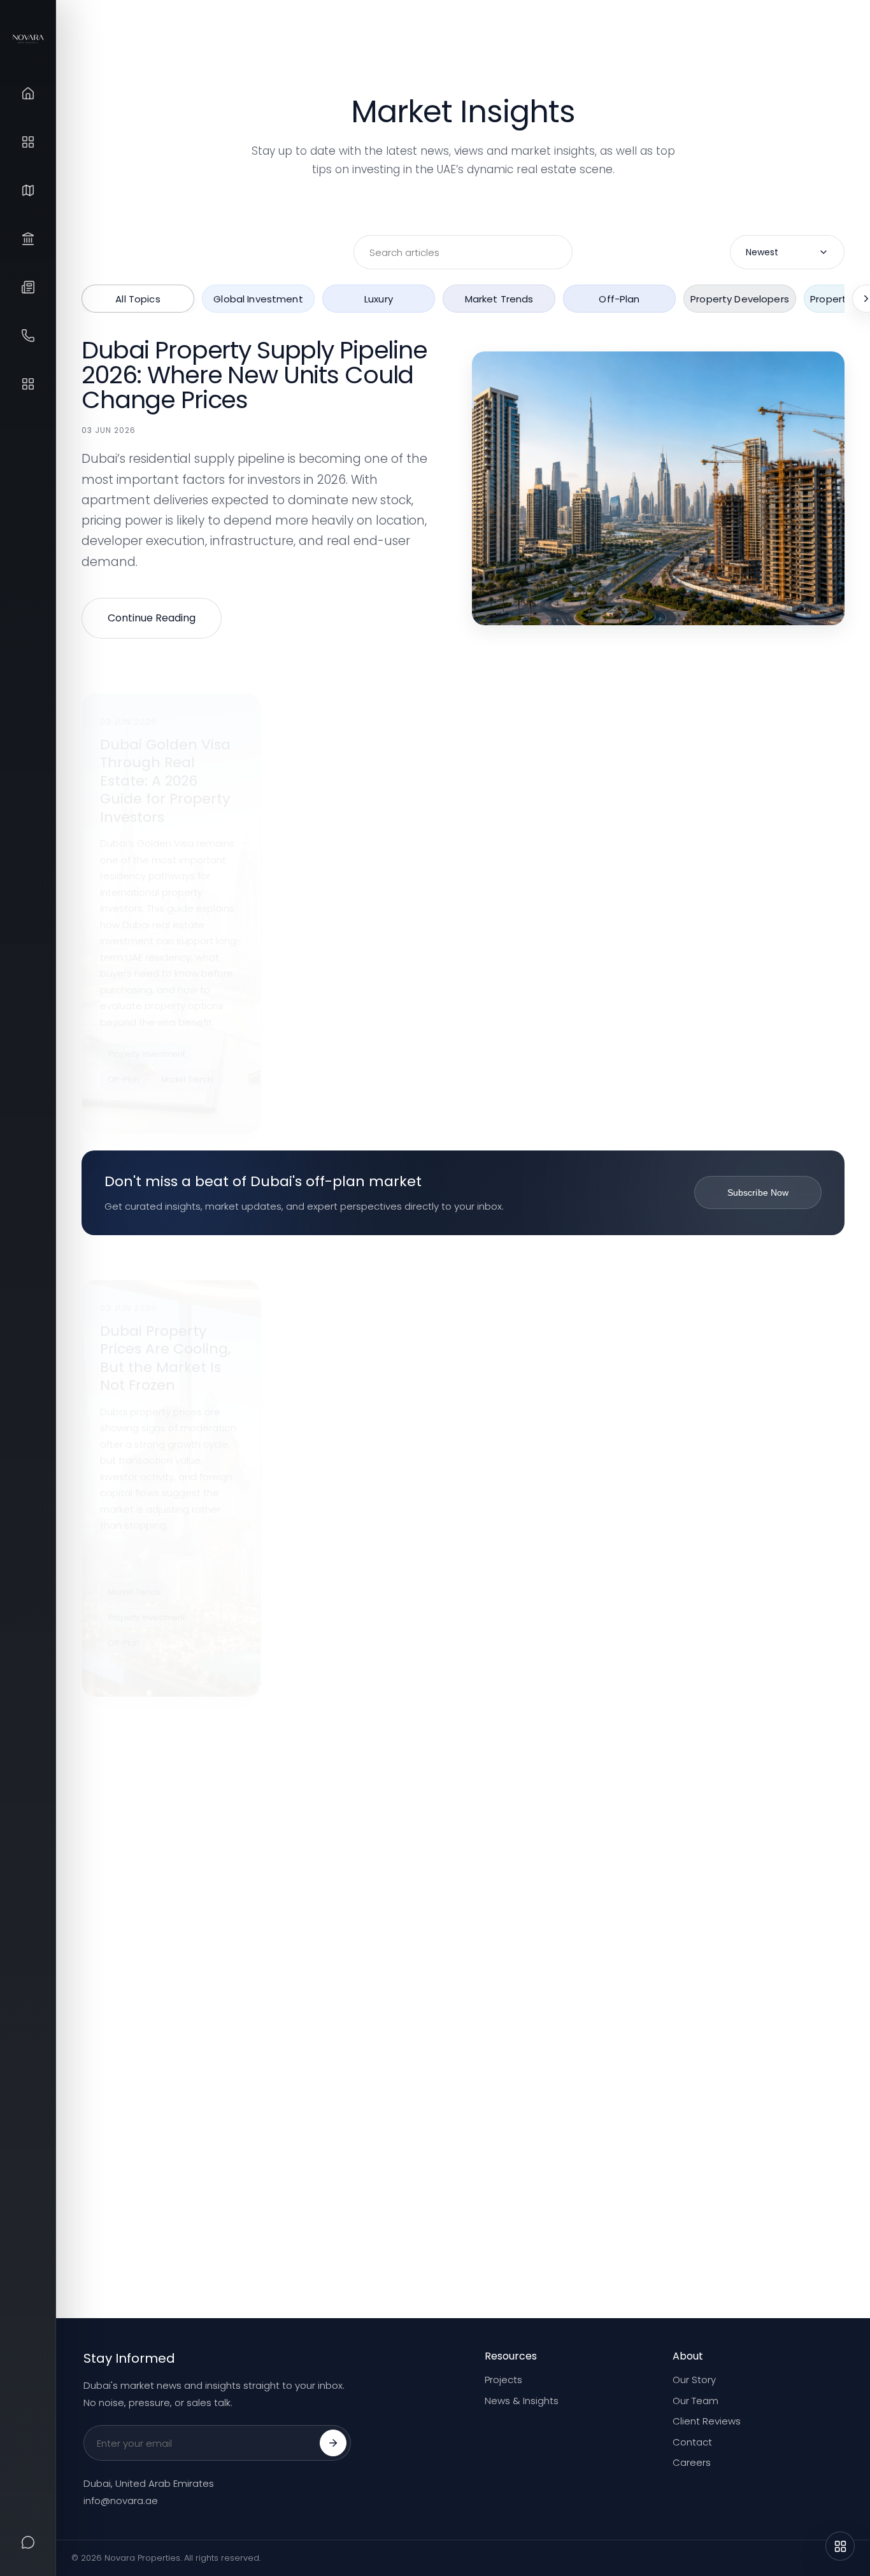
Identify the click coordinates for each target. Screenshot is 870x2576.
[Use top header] (840, 2546)
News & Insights (522, 2401)
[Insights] (28, 287)
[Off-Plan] (28, 142)
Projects (503, 2380)
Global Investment (258, 298)
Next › (817, 2252)
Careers (692, 2462)
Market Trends (499, 298)
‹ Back (109, 2252)
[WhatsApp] (28, 2542)
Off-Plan (619, 298)
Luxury (379, 298)
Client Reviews (707, 2421)
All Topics (138, 298)
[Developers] (28, 239)
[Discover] (28, 384)
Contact (692, 2442)
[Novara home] (28, 39)
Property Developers (740, 298)
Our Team (695, 2401)
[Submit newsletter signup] (333, 2443)
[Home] (28, 94)
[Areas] (28, 190)
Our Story (694, 2380)
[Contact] (28, 336)
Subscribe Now (758, 1192)
